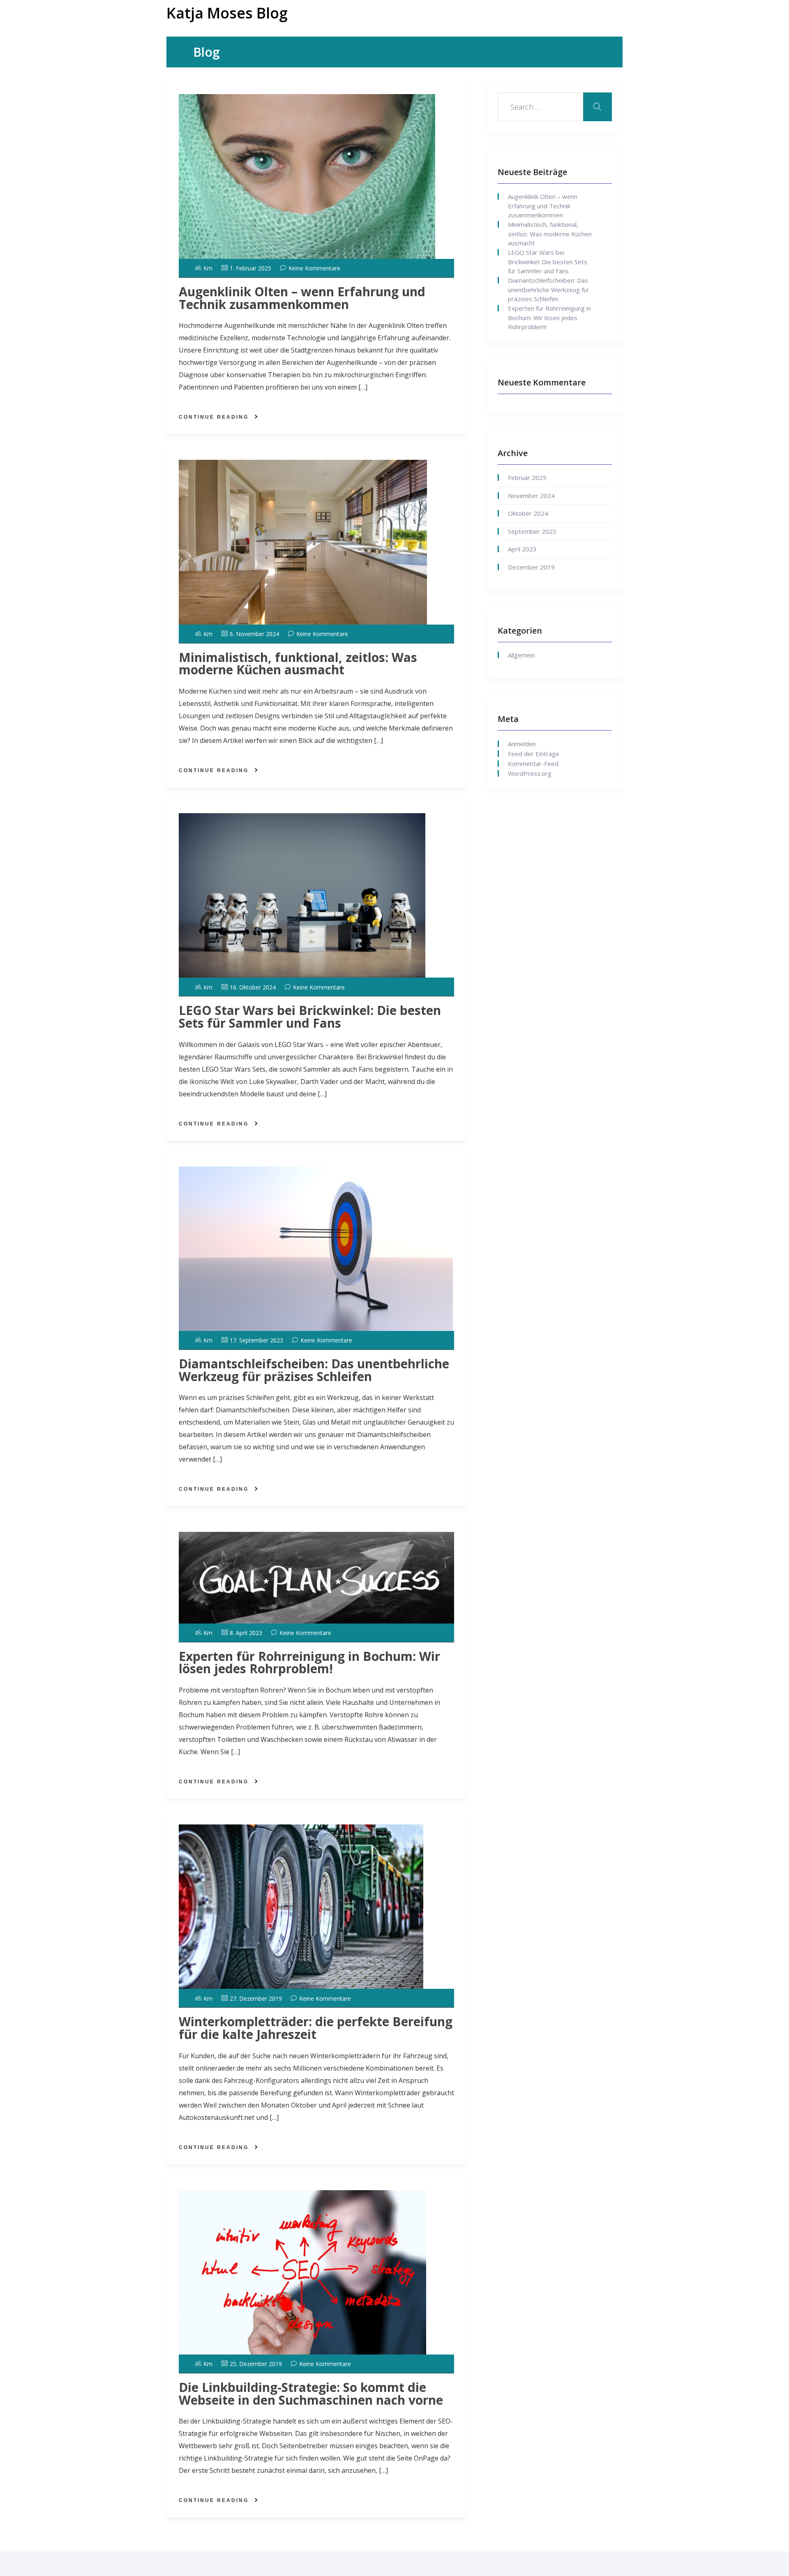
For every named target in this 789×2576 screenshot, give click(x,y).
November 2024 (531, 496)
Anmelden (522, 744)
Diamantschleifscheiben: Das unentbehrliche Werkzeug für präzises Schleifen (314, 1370)
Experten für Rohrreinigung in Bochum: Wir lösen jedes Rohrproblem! (309, 1663)
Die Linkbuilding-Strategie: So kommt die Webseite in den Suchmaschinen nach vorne (311, 2394)
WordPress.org (530, 773)
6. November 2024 (254, 634)
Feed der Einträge (534, 754)
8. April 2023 (246, 1633)
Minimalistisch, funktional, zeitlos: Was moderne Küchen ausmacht (298, 664)
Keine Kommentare (314, 268)
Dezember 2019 (531, 567)
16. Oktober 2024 (253, 987)
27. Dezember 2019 (256, 1998)
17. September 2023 (256, 1340)
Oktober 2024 (528, 513)
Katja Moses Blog (227, 13)
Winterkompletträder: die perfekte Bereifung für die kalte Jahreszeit (316, 2028)
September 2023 (532, 531)
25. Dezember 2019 (256, 2364)
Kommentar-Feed (533, 763)
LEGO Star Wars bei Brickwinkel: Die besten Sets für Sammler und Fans (310, 1017)
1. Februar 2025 (250, 268)
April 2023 (522, 549)
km (208, 268)
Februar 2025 (527, 477)
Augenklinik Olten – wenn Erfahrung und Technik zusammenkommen (302, 298)
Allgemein (521, 655)
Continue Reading (214, 417)
